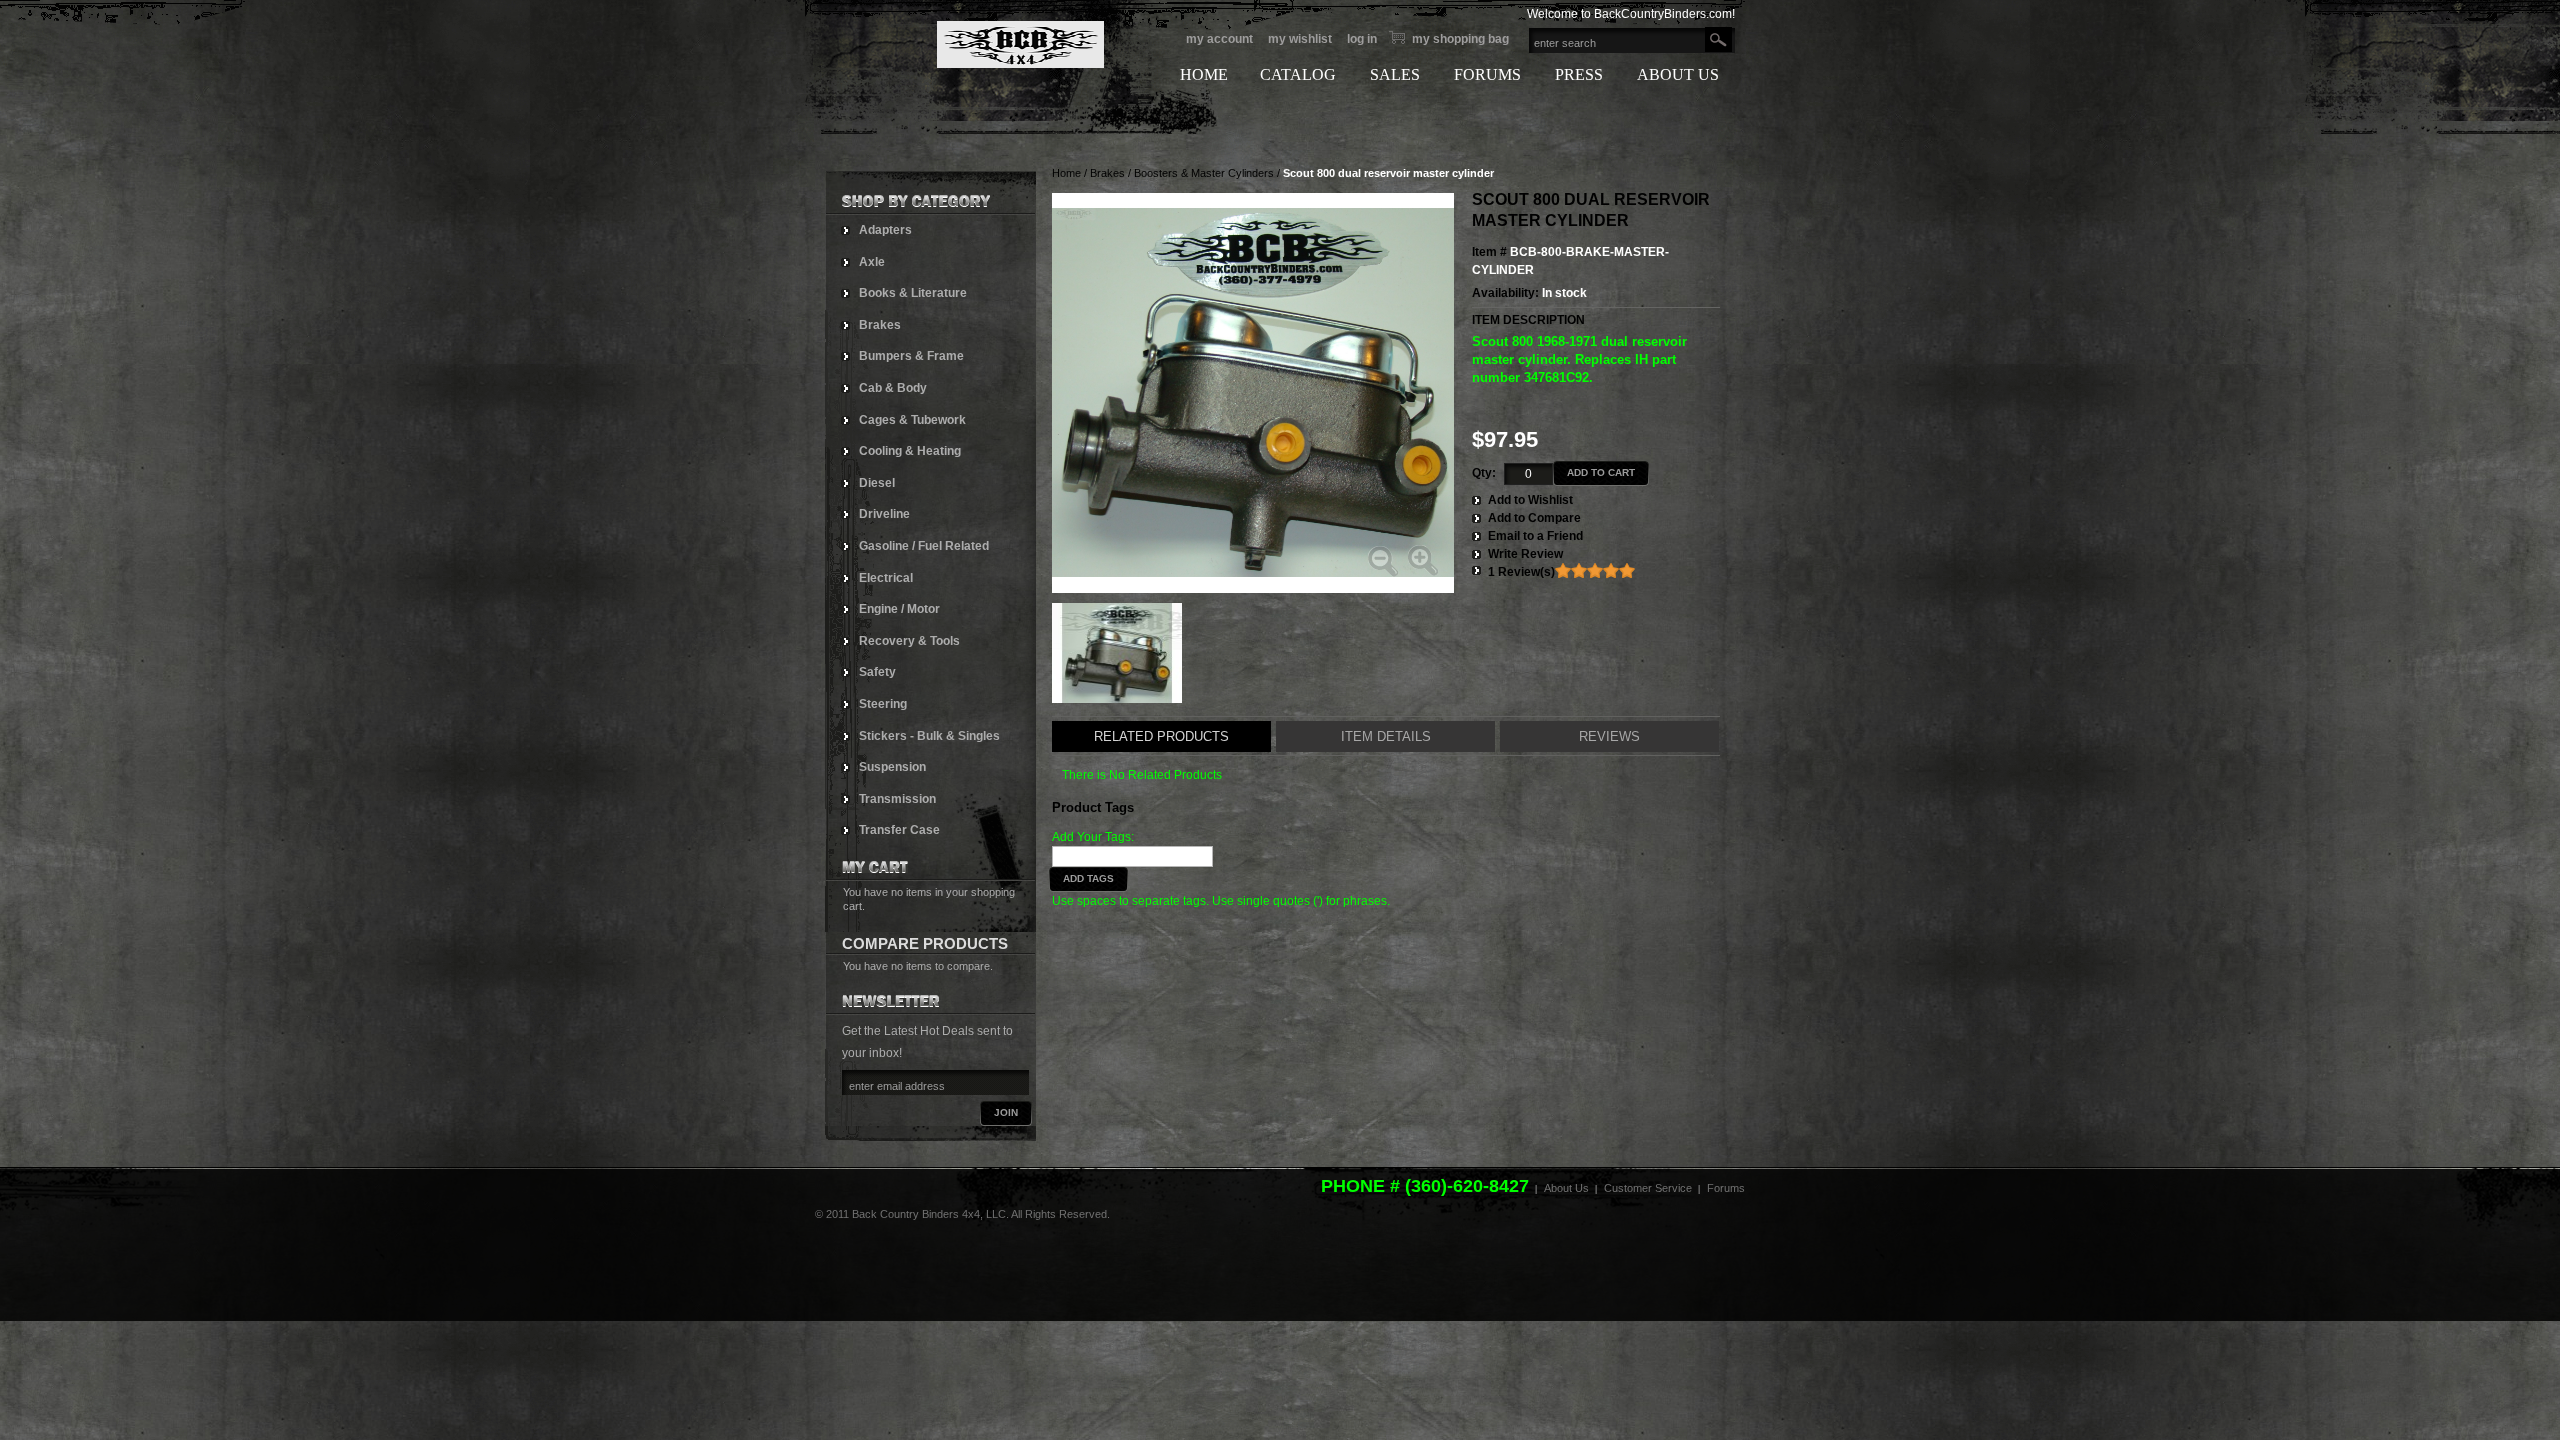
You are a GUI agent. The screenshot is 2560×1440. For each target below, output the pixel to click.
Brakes (1107, 173)
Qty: (1484, 473)
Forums (1726, 1188)
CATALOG (1298, 74)
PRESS (1579, 74)
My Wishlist (1300, 39)
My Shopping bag (1460, 39)
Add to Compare (1534, 518)
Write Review (1525, 554)
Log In (1362, 39)
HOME (1204, 74)
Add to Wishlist (1530, 500)
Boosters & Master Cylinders (1204, 173)
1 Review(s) (1521, 572)
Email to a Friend (1535, 536)
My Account (1219, 39)
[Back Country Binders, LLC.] (964, 44)
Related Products (1161, 736)
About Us (1566, 1188)
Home (1066, 173)
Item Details (1386, 736)
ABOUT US (1678, 74)
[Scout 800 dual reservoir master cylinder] (1117, 653)
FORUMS (1487, 74)
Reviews (1609, 736)
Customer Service (1648, 1188)
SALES (1395, 74)
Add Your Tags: (1093, 837)
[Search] (1718, 39)
